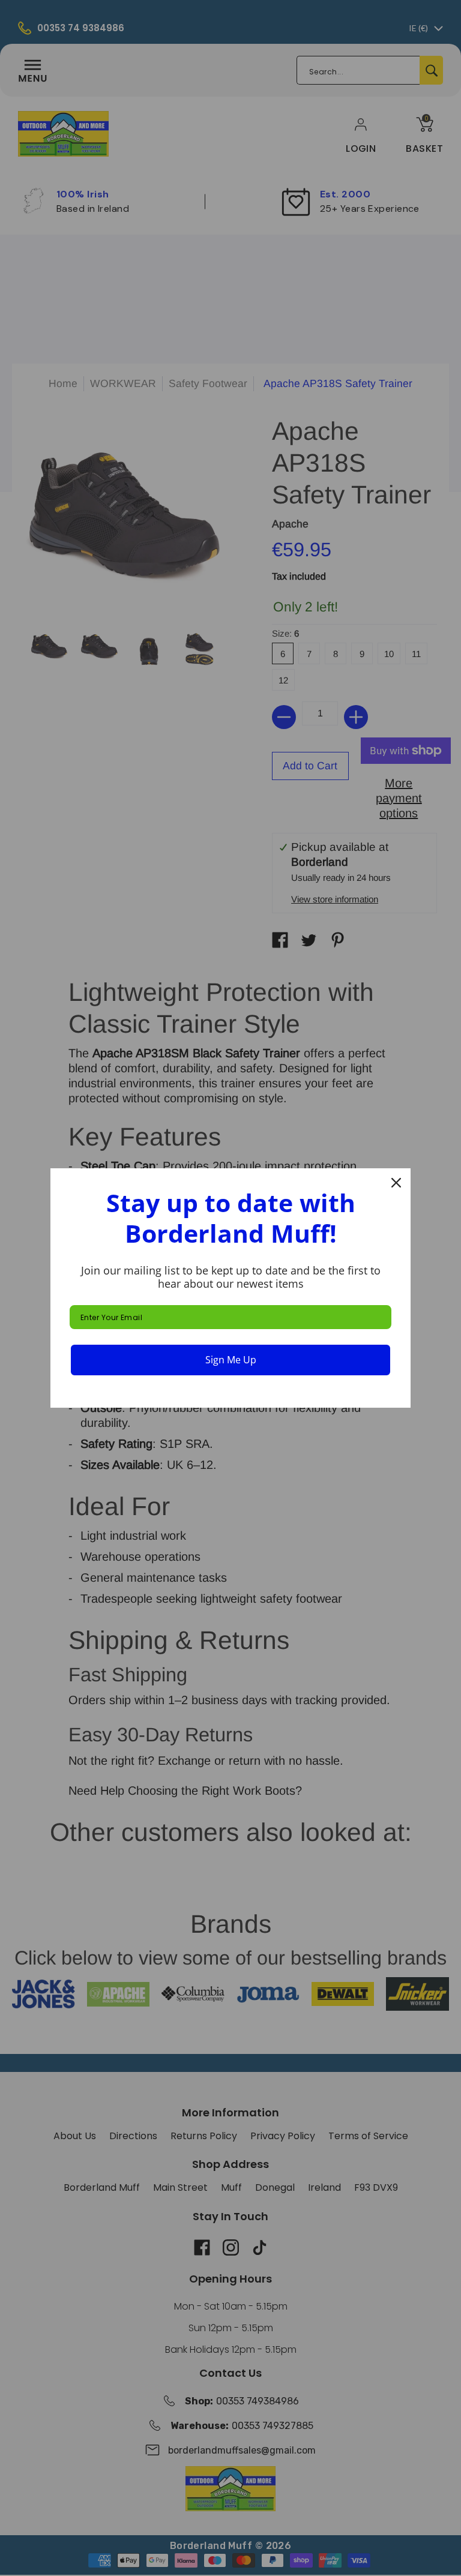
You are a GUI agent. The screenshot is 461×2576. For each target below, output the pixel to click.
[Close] (396, 1183)
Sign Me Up (231, 1360)
